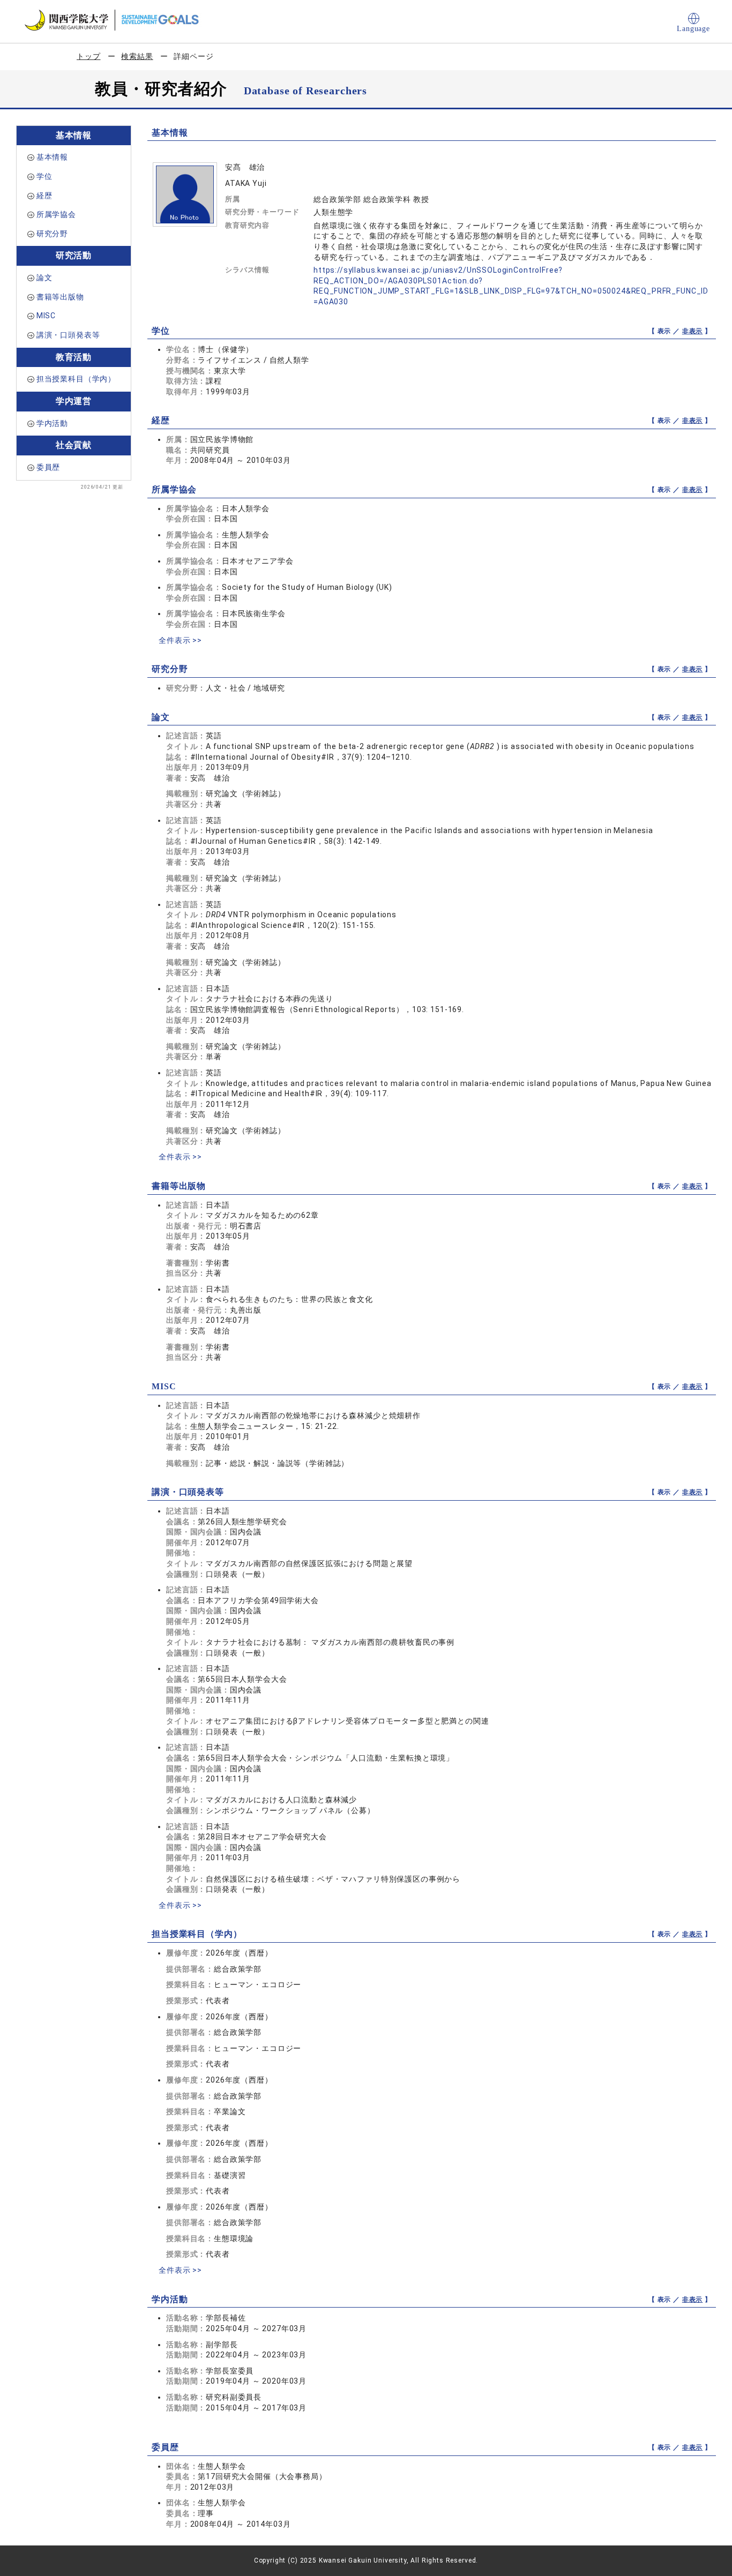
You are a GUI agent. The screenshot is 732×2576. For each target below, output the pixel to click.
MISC (46, 316)
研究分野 (52, 234)
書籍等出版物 (60, 297)
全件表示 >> (180, 640)
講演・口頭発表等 (68, 335)
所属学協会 (56, 214)
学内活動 (52, 423)
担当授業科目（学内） (76, 379)
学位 (44, 176)
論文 (44, 278)
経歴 (44, 196)
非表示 (693, 331)
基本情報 (52, 157)
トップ (89, 56)
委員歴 (48, 467)
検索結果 (137, 56)
